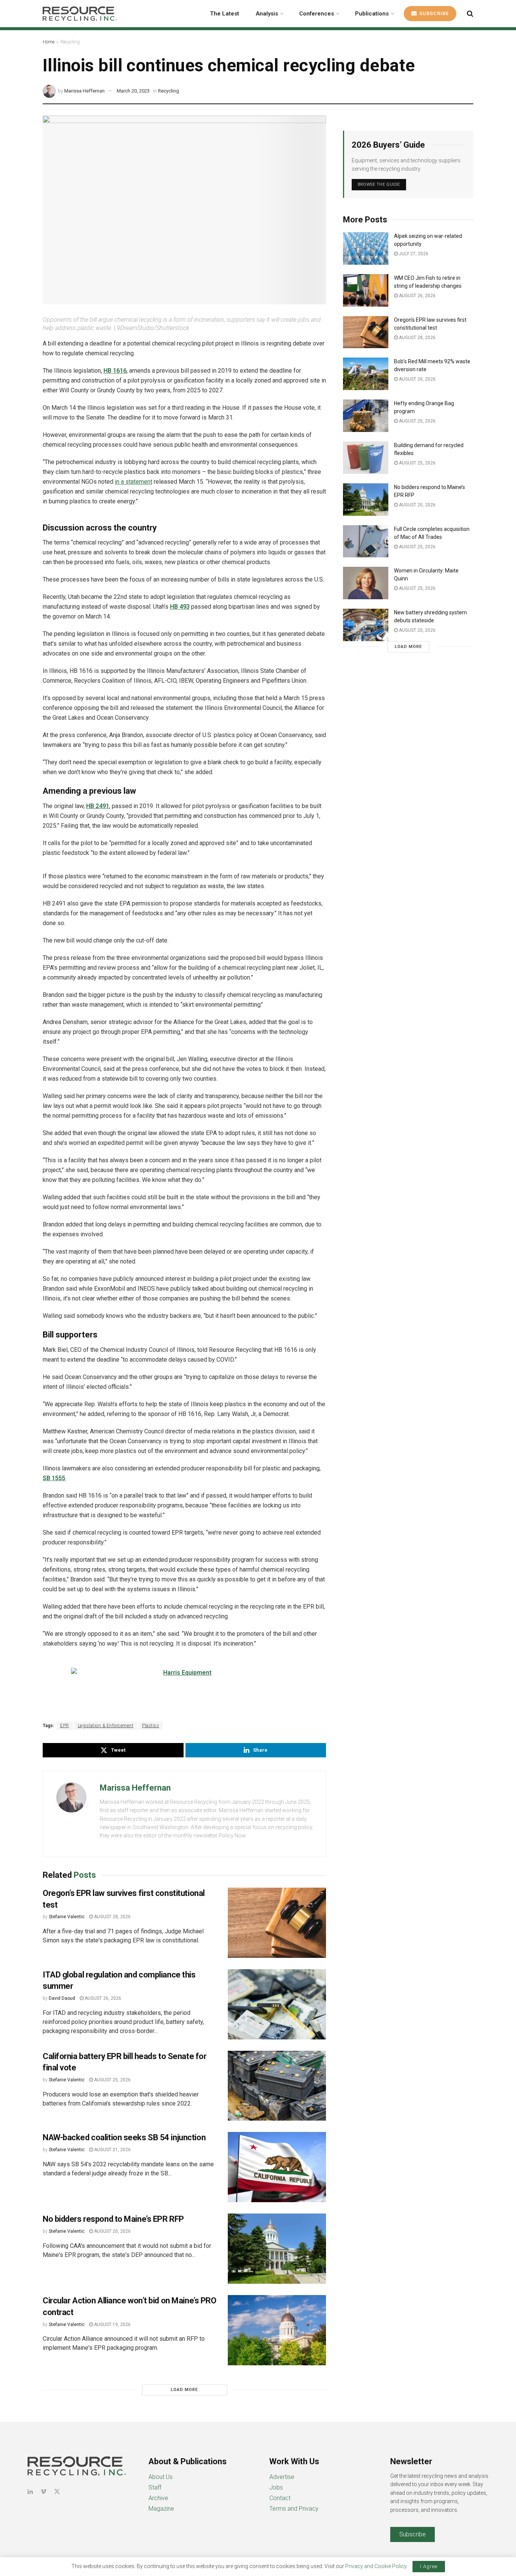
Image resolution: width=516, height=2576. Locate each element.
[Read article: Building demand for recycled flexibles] (366, 458)
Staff (155, 2487)
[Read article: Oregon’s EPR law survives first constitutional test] (277, 1923)
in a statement (134, 482)
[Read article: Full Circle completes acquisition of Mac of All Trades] (366, 541)
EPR (65, 1726)
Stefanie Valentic (67, 1917)
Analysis (267, 14)
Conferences (317, 14)
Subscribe (433, 13)
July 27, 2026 (413, 254)
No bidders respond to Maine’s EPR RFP (113, 2219)
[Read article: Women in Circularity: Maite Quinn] (366, 583)
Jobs (276, 2487)
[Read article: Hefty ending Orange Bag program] (366, 416)
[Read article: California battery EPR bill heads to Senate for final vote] (277, 2086)
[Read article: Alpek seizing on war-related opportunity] (366, 248)
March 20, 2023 (133, 91)
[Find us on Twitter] (57, 2492)
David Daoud (62, 1998)
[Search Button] (470, 14)
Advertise (282, 2477)
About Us (161, 2477)
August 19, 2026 (112, 2325)
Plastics (151, 1726)
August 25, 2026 (112, 2080)
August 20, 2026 (112, 2231)
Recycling (70, 42)
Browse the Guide (379, 184)
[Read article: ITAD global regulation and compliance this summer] (277, 2004)
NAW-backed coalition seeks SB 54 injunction (124, 2137)
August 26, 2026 (102, 1998)
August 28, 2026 (112, 1917)
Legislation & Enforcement (106, 1726)
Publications (372, 14)
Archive (158, 2498)
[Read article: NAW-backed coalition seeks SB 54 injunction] (277, 2167)
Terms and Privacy (294, 2509)
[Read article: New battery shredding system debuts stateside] (366, 625)
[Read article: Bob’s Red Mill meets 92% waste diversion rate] (366, 374)
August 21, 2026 (112, 2150)
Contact (280, 2498)
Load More (184, 2390)
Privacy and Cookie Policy (376, 2566)
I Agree (429, 2566)
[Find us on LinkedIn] (30, 2492)
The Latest (225, 14)
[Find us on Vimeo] (43, 2492)
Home (49, 42)
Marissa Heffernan (84, 91)
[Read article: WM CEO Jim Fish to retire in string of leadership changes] (366, 290)
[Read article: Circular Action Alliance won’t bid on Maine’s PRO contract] (277, 2330)
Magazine (161, 2509)
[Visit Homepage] (80, 14)
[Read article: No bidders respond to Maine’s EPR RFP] (277, 2249)
